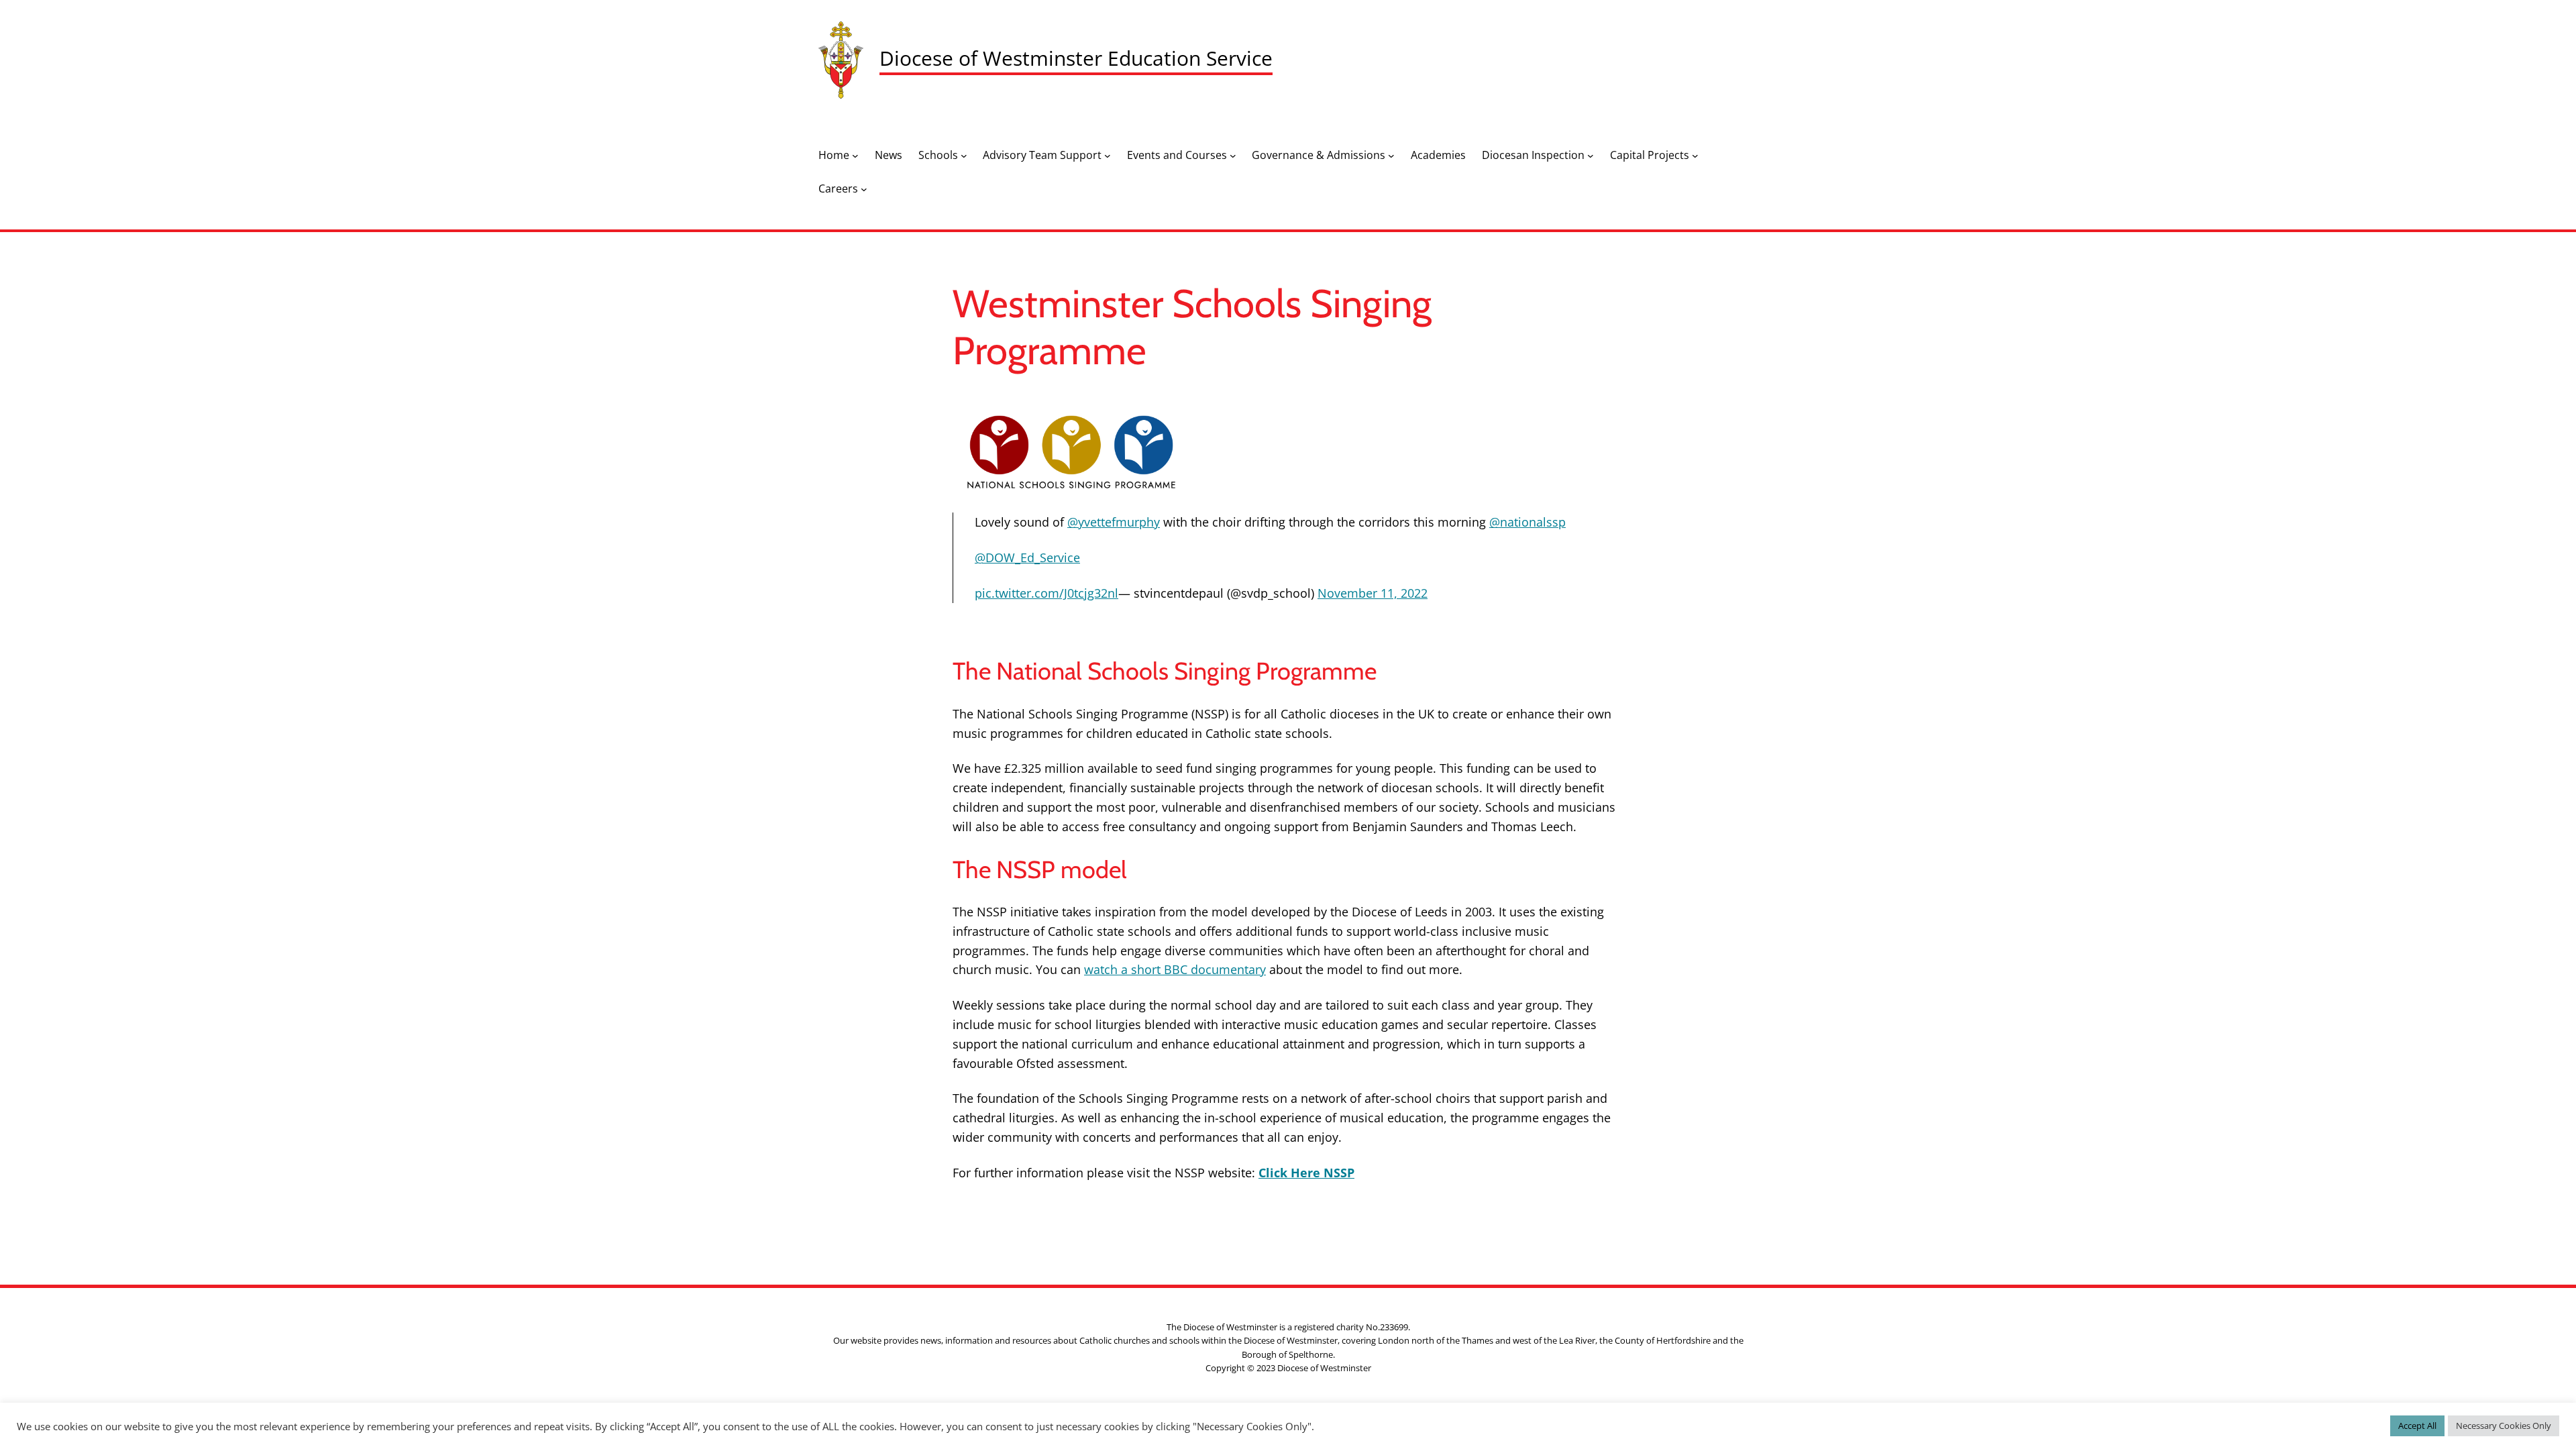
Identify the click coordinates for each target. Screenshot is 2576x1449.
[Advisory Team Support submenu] (1108, 156)
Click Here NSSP (1306, 1173)
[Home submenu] (855, 156)
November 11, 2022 (1373, 593)
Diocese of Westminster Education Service (1076, 58)
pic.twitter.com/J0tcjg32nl (1046, 593)
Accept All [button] (2417, 1426)
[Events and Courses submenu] (1233, 156)
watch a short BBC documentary (1175, 969)
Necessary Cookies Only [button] (2504, 1426)
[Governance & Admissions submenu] (1391, 156)
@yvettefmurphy (1114, 522)
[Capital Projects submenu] (1695, 156)
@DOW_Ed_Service (1027, 557)
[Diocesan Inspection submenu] (1591, 156)
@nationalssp (1527, 522)
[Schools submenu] (964, 156)
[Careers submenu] (864, 189)
